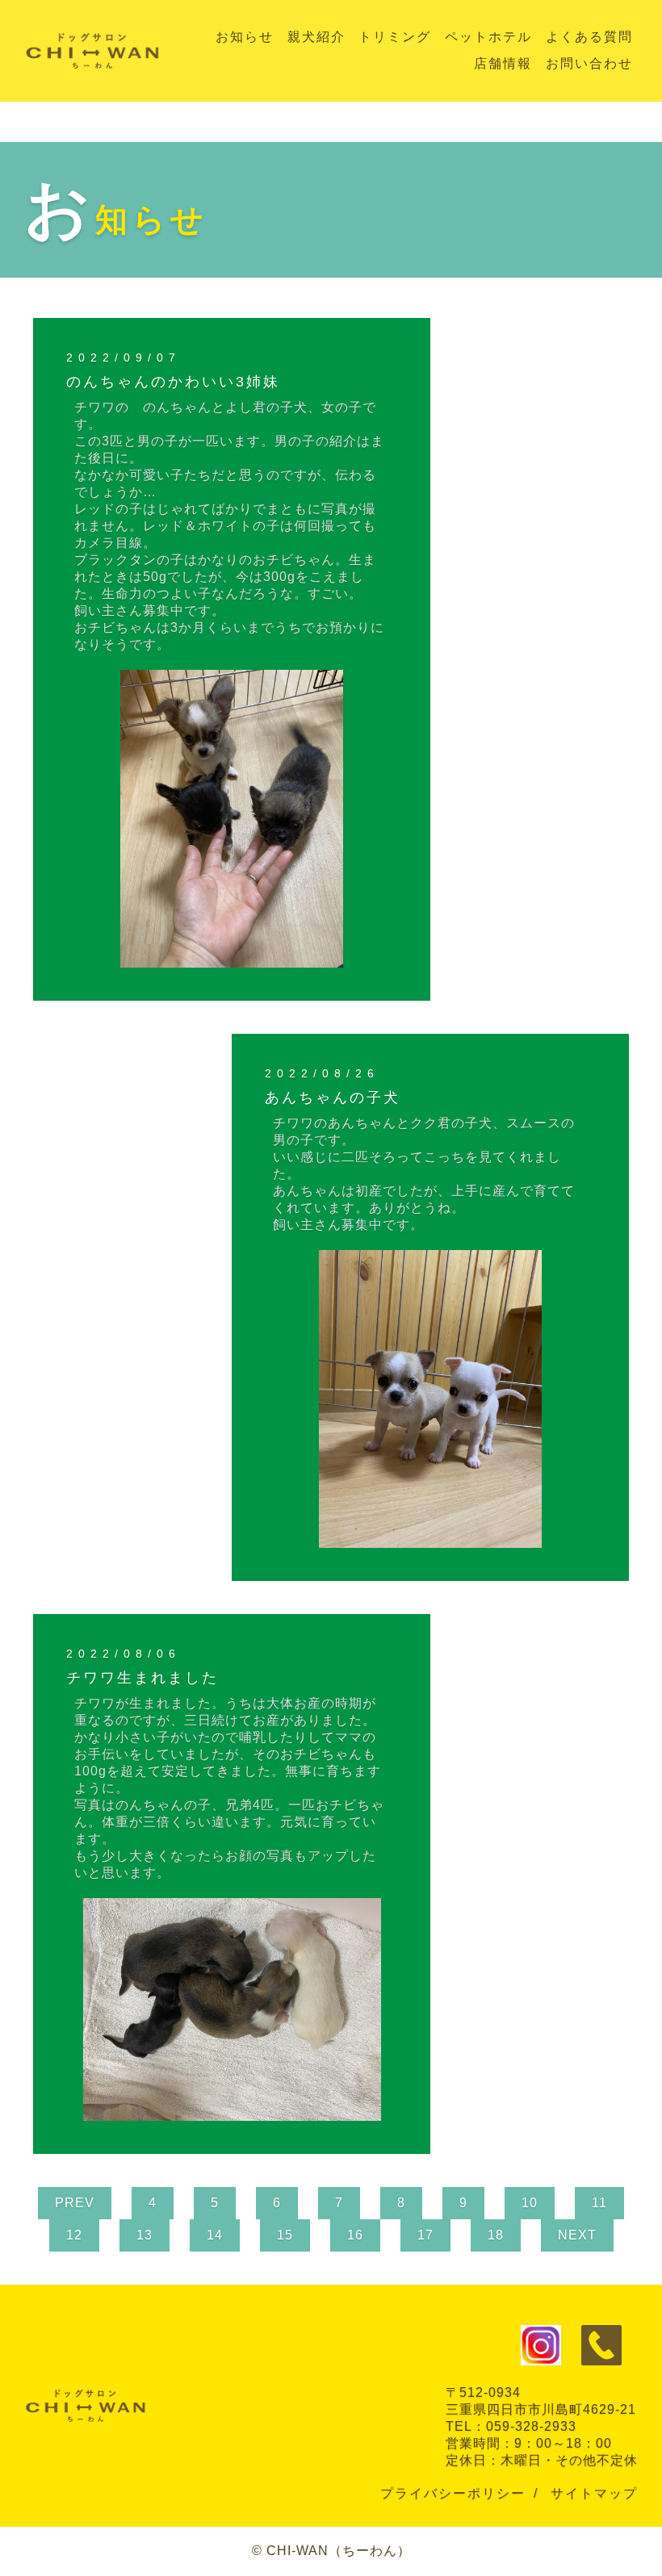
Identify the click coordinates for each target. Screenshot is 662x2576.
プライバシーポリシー (453, 2493)
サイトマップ (594, 2493)
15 (285, 2235)
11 (599, 2203)
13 (145, 2235)
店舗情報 (503, 63)
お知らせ (245, 37)
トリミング (395, 37)
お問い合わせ (589, 63)
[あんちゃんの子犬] (431, 1540)
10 (530, 2203)
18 (496, 2235)
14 (215, 2235)
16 (355, 2235)
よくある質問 (589, 37)
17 (425, 2235)
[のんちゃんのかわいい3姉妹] (232, 960)
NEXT (577, 2235)
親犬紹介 (316, 37)
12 (74, 2235)
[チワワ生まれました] (232, 2113)
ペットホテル (488, 37)
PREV (75, 2203)
